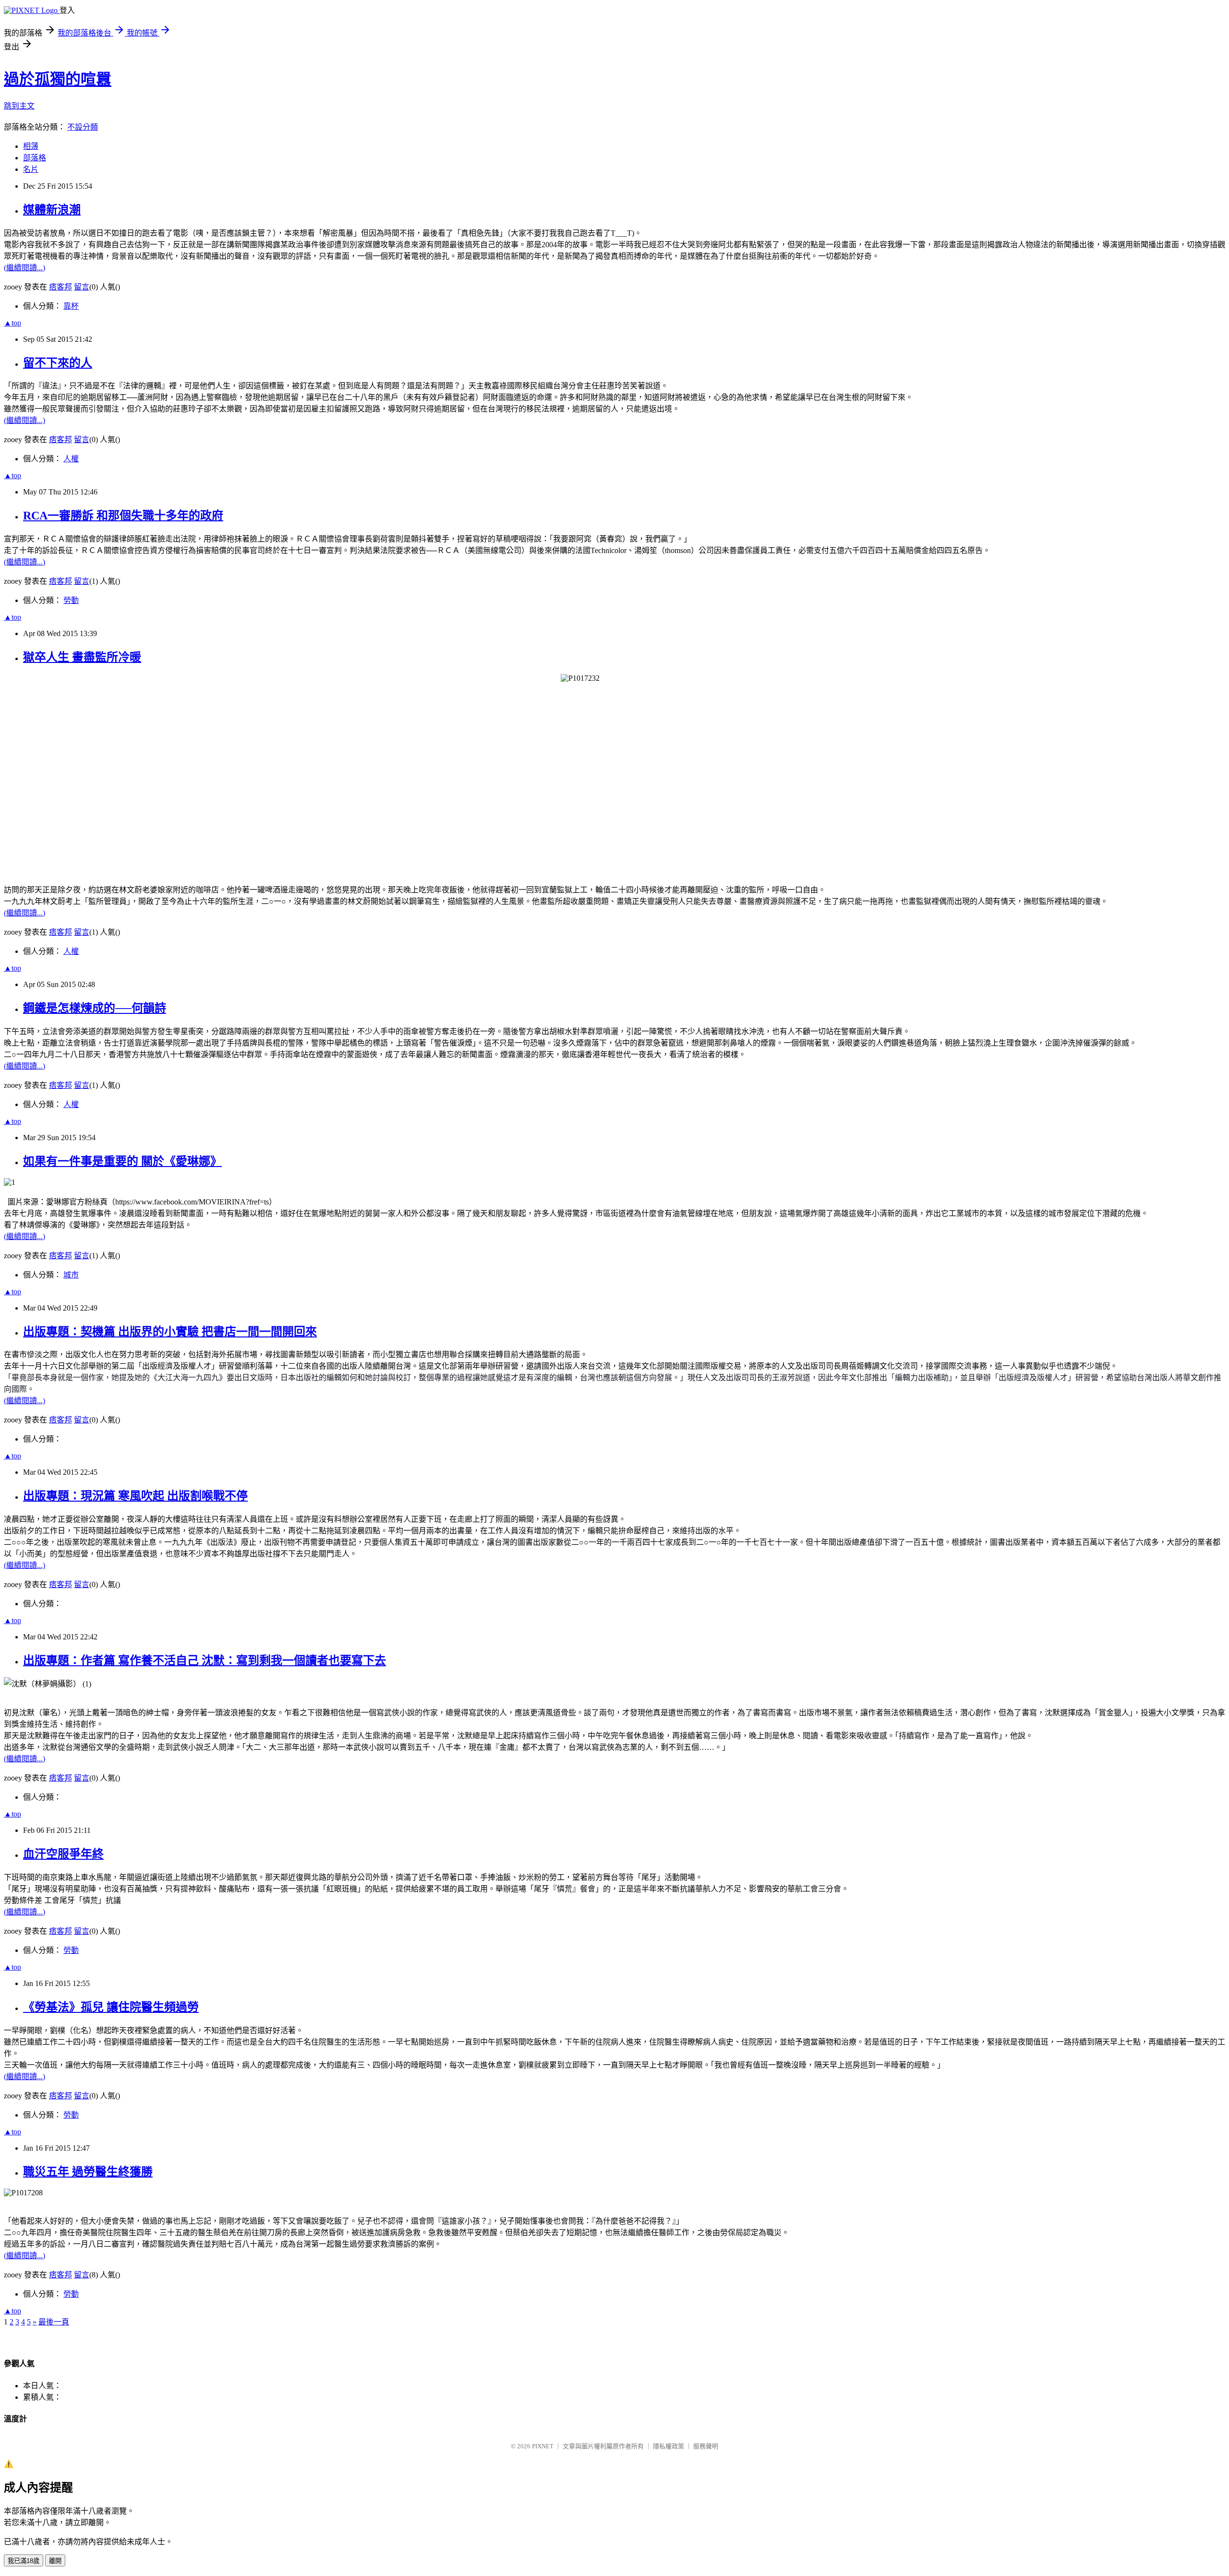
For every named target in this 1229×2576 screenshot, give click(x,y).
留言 (82, 287)
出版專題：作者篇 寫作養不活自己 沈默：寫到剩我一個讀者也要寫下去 (205, 1661)
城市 (71, 1275)
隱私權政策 (669, 2446)
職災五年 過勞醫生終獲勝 (88, 2172)
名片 (31, 169)
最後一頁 (54, 2322)
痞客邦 (60, 287)
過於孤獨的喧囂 (58, 79)
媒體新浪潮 (52, 210)
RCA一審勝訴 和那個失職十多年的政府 (123, 516)
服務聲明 (706, 2446)
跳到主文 (19, 106)
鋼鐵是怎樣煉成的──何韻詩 (95, 1008)
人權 (71, 459)
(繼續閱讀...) (24, 268)
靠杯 (71, 306)
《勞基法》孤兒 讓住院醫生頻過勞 (111, 2007)
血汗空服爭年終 (63, 1854)
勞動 (71, 600)
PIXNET (543, 2446)
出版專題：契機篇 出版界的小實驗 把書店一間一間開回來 (170, 1332)
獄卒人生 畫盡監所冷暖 (82, 657)
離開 (55, 2561)
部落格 (35, 158)
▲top (12, 323)
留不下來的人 (58, 363)
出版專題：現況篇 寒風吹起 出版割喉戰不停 (135, 1496)
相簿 (31, 146)
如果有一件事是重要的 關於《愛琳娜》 (122, 1161)
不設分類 (83, 127)
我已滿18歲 (24, 2561)
